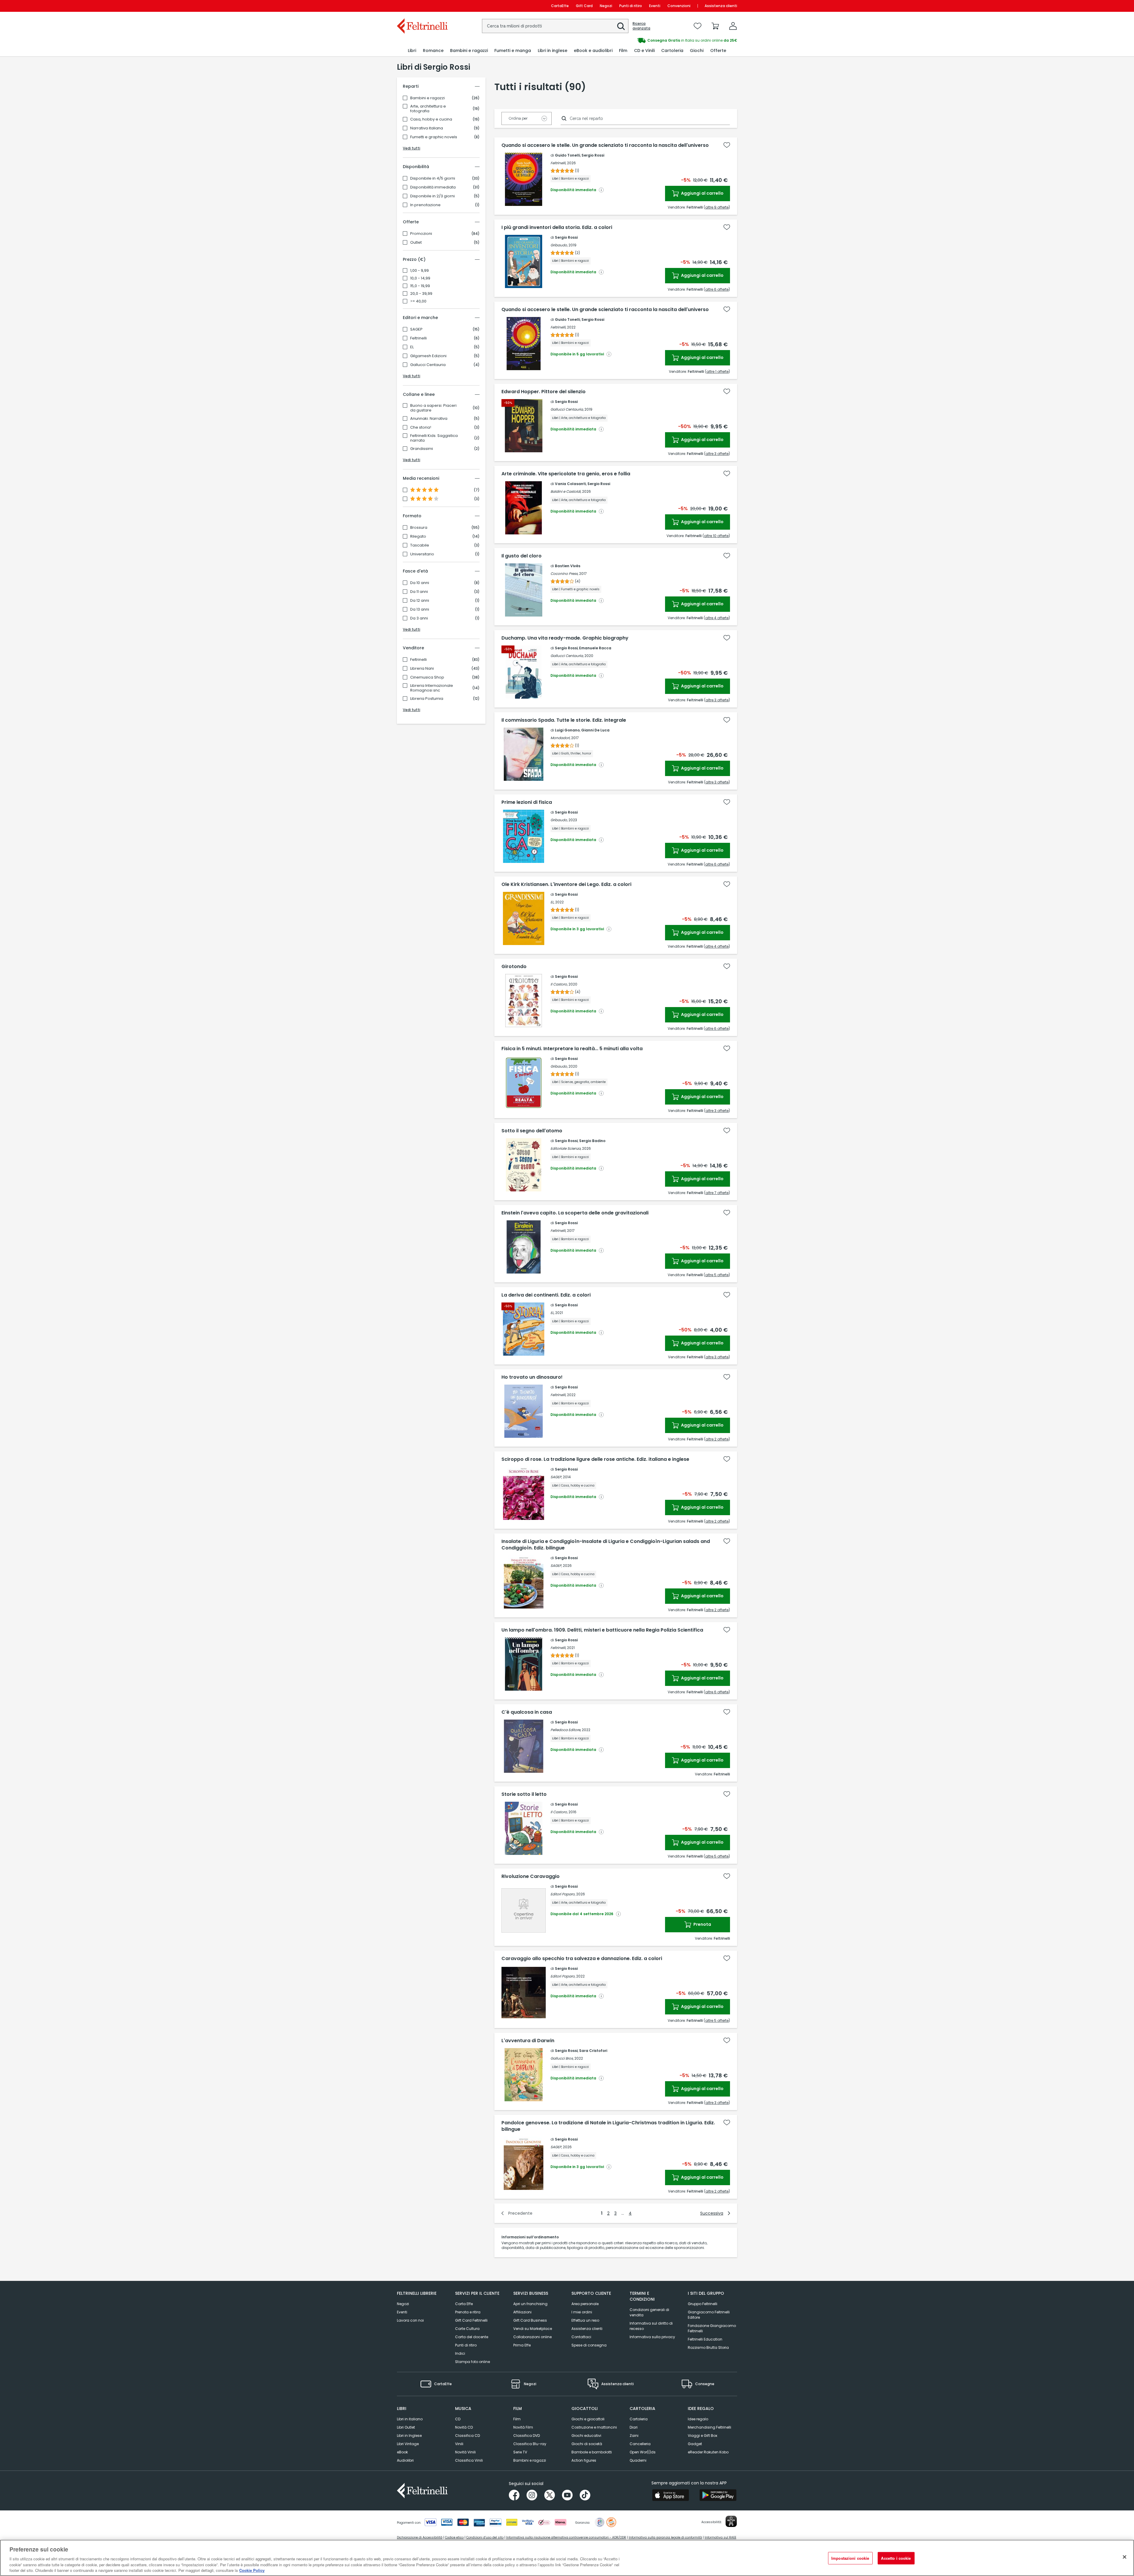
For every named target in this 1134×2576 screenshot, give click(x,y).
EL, (552, 902)
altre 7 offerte (717, 1193)
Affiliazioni (522, 2312)
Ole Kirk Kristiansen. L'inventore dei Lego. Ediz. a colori (566, 884)
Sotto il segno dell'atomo (532, 1131)
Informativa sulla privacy (652, 2337)
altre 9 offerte (717, 207)
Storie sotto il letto (524, 1794)
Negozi (606, 6)
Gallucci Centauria (428, 365)
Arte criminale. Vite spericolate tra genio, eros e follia (566, 474)
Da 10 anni (420, 583)
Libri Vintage (408, 2444)
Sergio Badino (592, 1141)
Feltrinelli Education (705, 2339)
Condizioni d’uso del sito (485, 2537)
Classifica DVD (527, 2436)
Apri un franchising (530, 2304)
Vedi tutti (412, 148)
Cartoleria (639, 2419)
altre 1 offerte (717, 371)
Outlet (416, 243)
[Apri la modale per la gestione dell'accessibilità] (731, 2521)
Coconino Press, (564, 574)
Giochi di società (587, 2444)
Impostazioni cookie (850, 2558)
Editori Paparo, (563, 1894)
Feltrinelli (418, 338)
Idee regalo (698, 2419)
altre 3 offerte (717, 454)
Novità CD (464, 2427)
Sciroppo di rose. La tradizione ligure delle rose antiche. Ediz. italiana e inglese (595, 1459)
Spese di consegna (589, 2345)
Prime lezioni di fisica (527, 802)
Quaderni (638, 2460)
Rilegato (418, 536)
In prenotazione (425, 205)
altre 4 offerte (717, 618)
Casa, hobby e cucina (431, 119)
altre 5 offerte (717, 1275)
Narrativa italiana (427, 128)
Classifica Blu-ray (530, 2444)
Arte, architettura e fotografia (428, 109)
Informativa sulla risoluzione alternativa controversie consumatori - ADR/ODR (566, 2537)
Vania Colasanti (570, 484)
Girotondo (514, 967)
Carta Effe (464, 2304)
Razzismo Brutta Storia (708, 2347)
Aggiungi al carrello (702, 193)
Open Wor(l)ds (643, 2452)
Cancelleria (640, 2444)
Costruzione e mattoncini (594, 2427)
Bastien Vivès (568, 566)
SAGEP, (556, 1477)
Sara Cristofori (593, 2051)
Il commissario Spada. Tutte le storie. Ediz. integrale (564, 720)
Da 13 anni (420, 609)
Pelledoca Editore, (566, 1730)
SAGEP (416, 329)
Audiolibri (405, 2460)
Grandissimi (422, 449)
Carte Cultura (467, 2329)
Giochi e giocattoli (588, 2419)
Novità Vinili (465, 2452)
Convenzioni (679, 6)
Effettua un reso (585, 2320)
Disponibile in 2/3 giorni (432, 196)
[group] (652, 40)
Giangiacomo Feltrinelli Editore (709, 2315)
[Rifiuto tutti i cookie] (1125, 2557)
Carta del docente (472, 2337)
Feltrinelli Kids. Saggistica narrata (434, 438)
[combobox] (555, 26)
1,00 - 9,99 (419, 271)
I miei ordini (582, 2312)
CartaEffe (560, 6)
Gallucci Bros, (562, 2058)
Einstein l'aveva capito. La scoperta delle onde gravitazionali (575, 1213)
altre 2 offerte (717, 1439)
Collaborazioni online (532, 2337)
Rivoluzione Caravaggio (531, 1876)
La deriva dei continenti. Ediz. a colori (546, 1295)
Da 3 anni (419, 618)
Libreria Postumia (427, 699)
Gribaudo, (559, 245)
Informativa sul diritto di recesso (651, 2326)
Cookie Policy (252, 2570)
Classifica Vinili (469, 2460)
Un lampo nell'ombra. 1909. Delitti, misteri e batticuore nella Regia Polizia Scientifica (602, 1630)
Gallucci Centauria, (567, 409)
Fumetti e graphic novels (434, 137)
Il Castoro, (559, 984)
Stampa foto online (472, 2362)
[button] (621, 26)
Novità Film (523, 2427)
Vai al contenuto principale (422, 6)
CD (458, 2419)
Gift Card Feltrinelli (471, 2320)
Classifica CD (467, 2436)
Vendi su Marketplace (533, 2329)
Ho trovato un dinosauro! (532, 1377)
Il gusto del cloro (522, 556)
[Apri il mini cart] (715, 26)
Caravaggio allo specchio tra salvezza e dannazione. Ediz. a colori (582, 1959)
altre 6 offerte (717, 289)
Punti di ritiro (631, 6)
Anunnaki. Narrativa (429, 419)
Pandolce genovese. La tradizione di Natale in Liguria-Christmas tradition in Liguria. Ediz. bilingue (608, 2126)
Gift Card (584, 6)
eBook (402, 2452)
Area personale (585, 2304)
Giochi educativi (586, 2436)
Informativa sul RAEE (720, 2537)
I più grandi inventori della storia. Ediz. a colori (557, 227)
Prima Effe (522, 2345)
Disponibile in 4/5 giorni (433, 178)
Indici (460, 2353)
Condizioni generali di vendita (649, 2312)
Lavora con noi (410, 2320)
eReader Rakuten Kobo (708, 2452)
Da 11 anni (419, 592)
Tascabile (420, 545)
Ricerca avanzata (641, 26)
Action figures (584, 2460)
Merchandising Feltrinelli (709, 2427)
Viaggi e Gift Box (703, 2436)
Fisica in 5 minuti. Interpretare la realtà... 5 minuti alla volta (572, 1049)
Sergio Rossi (593, 155)
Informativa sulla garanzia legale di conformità (665, 2537)
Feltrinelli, (558, 163)
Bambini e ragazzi (427, 98)
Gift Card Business (530, 2320)
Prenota (702, 1924)
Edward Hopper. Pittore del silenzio (544, 392)
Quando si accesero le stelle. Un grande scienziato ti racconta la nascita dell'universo (605, 145)
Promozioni (421, 234)
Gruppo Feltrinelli (703, 2304)
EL (412, 347)
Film (517, 2419)
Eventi (655, 6)
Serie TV (520, 2452)
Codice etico (454, 2537)
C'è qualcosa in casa (527, 1712)
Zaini (634, 2436)
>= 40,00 (418, 301)
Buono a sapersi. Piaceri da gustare (433, 408)
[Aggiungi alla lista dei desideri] (727, 145)
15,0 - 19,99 (420, 286)
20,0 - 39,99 (421, 294)
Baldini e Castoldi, (566, 491)
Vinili (459, 2444)
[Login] (733, 26)
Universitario (422, 554)
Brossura (419, 528)
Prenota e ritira (468, 2312)
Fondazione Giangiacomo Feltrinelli (712, 2328)
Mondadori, (560, 738)
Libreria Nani (422, 669)
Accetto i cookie (896, 2558)
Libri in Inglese (409, 2436)
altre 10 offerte (716, 536)
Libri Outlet (406, 2427)
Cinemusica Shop (427, 677)
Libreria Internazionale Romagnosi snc (432, 688)
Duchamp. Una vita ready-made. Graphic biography (565, 638)
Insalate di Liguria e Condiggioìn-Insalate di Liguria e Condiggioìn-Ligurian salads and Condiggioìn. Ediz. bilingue (606, 1545)
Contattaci (581, 2337)
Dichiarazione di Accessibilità (420, 2537)
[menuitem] (412, 51)
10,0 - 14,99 (420, 278)
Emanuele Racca (595, 648)
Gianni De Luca (595, 730)
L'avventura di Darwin (528, 2041)
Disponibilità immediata (433, 187)
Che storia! (421, 427)
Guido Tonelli (567, 155)
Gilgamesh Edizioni (428, 356)
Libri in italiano (410, 2419)
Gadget (695, 2444)
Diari (634, 2427)
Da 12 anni (420, 601)
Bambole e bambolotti (592, 2452)
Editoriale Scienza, (566, 1148)
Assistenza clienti (721, 6)
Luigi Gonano (567, 730)
